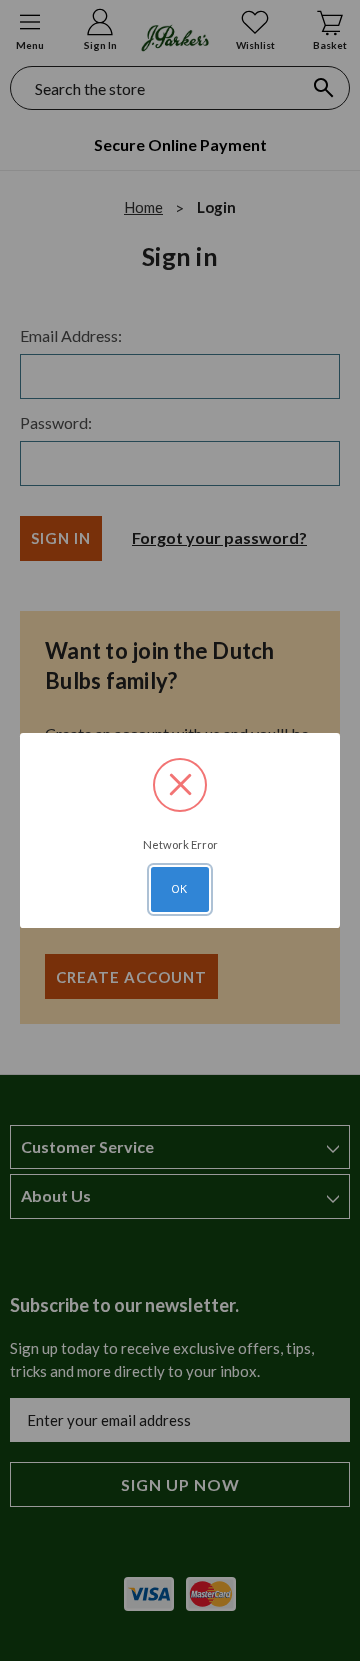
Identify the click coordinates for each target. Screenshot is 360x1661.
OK (180, 889)
